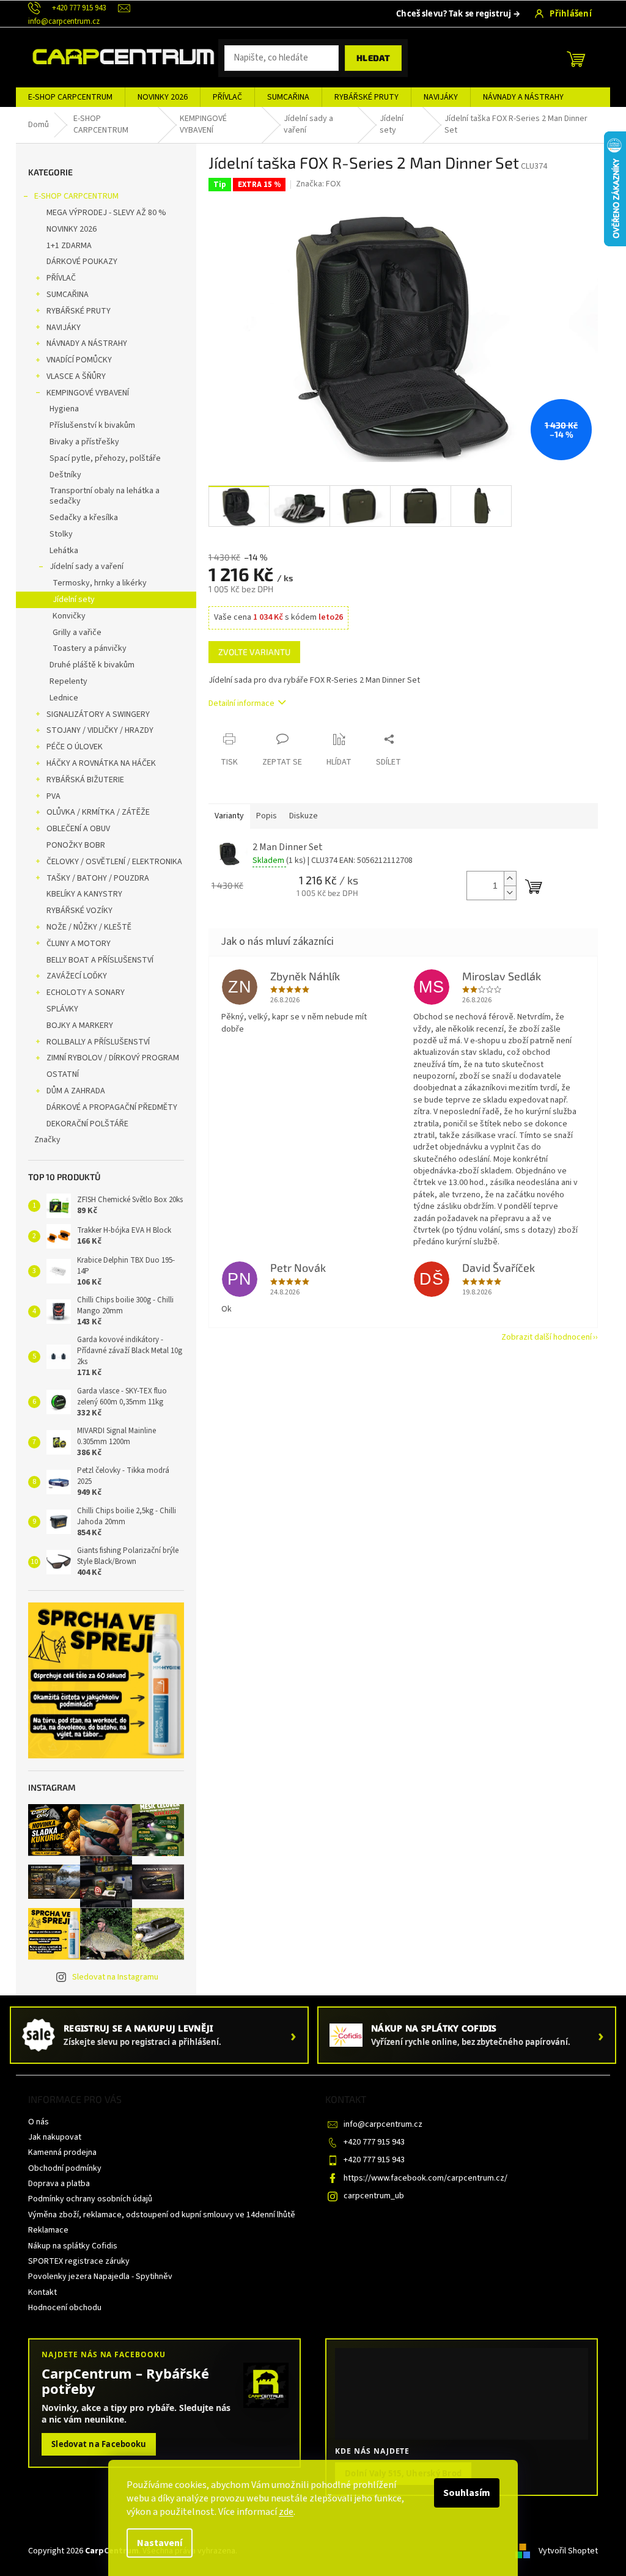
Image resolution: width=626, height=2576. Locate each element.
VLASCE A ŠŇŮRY (76, 376)
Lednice (64, 698)
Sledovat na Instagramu (115, 1977)
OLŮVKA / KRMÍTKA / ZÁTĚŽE (98, 812)
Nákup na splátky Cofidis (73, 2246)
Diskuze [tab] (304, 816)
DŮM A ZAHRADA (76, 1091)
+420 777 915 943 (374, 2142)
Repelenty (68, 681)
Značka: (318, 184)
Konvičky (69, 616)
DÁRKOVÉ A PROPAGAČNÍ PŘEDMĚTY (112, 1107)
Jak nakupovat (55, 2137)
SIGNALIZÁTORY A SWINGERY (98, 714)
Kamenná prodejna (62, 2152)
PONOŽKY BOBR (76, 845)
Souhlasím (467, 2493)
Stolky (61, 534)
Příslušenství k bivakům (92, 425)
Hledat (373, 58)
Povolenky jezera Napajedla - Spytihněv (100, 2277)
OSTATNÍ (63, 1074)
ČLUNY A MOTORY (79, 944)
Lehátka (64, 551)
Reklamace (48, 2230)
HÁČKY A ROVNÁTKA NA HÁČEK (101, 763)
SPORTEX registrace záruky (79, 2261)
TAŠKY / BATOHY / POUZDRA (98, 878)
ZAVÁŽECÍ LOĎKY (77, 976)
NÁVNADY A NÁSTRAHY (87, 343)
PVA (53, 796)
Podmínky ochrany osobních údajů (90, 2199)
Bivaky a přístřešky (84, 442)
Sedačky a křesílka (84, 518)
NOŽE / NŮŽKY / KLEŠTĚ (89, 927)
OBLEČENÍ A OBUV (78, 829)
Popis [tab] (267, 816)
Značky (47, 1140)
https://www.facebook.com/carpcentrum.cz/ (425, 2178)
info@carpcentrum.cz (383, 2124)
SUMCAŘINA (68, 295)
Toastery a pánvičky (90, 648)
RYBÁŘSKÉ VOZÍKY (79, 911)
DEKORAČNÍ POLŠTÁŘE (87, 1124)
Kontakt (42, 2292)
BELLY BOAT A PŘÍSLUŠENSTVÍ (100, 960)
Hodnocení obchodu (65, 2308)
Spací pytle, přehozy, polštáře (105, 458)
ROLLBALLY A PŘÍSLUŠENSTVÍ (98, 1042)
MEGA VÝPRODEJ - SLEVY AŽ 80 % (106, 213)
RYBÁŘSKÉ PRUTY (79, 311)
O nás (39, 2122)
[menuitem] (70, 97)
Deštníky (65, 475)
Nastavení (160, 2543)
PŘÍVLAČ (61, 278)
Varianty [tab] (229, 816)
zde (286, 2512)
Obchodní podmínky (65, 2168)
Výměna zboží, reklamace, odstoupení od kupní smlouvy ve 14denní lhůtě (162, 2215)
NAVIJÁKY (64, 328)
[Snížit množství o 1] (510, 893)
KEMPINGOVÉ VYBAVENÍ (88, 393)
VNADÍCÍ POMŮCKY (79, 360)
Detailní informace (241, 703)
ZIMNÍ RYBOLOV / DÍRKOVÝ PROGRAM (113, 1058)
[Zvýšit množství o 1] (510, 879)
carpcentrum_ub (374, 2196)
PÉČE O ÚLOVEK (75, 747)
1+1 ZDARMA (69, 246)
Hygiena (64, 409)
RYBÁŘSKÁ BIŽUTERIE (85, 780)
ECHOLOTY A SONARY (86, 993)
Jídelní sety (74, 600)
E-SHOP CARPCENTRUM (76, 196)
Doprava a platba (59, 2184)
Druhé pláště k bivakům (92, 665)
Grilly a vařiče (77, 633)
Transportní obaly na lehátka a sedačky (105, 496)
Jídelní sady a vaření (87, 567)
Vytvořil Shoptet (568, 2551)
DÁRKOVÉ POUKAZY (82, 262)
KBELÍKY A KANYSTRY (84, 894)
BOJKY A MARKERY (80, 1026)
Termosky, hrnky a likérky (100, 583)
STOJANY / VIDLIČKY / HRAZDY (100, 730)
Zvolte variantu (254, 652)
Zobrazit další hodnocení (547, 1337)
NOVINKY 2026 (72, 229)
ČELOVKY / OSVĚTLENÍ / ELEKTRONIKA (114, 862)
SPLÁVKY (62, 1009)
